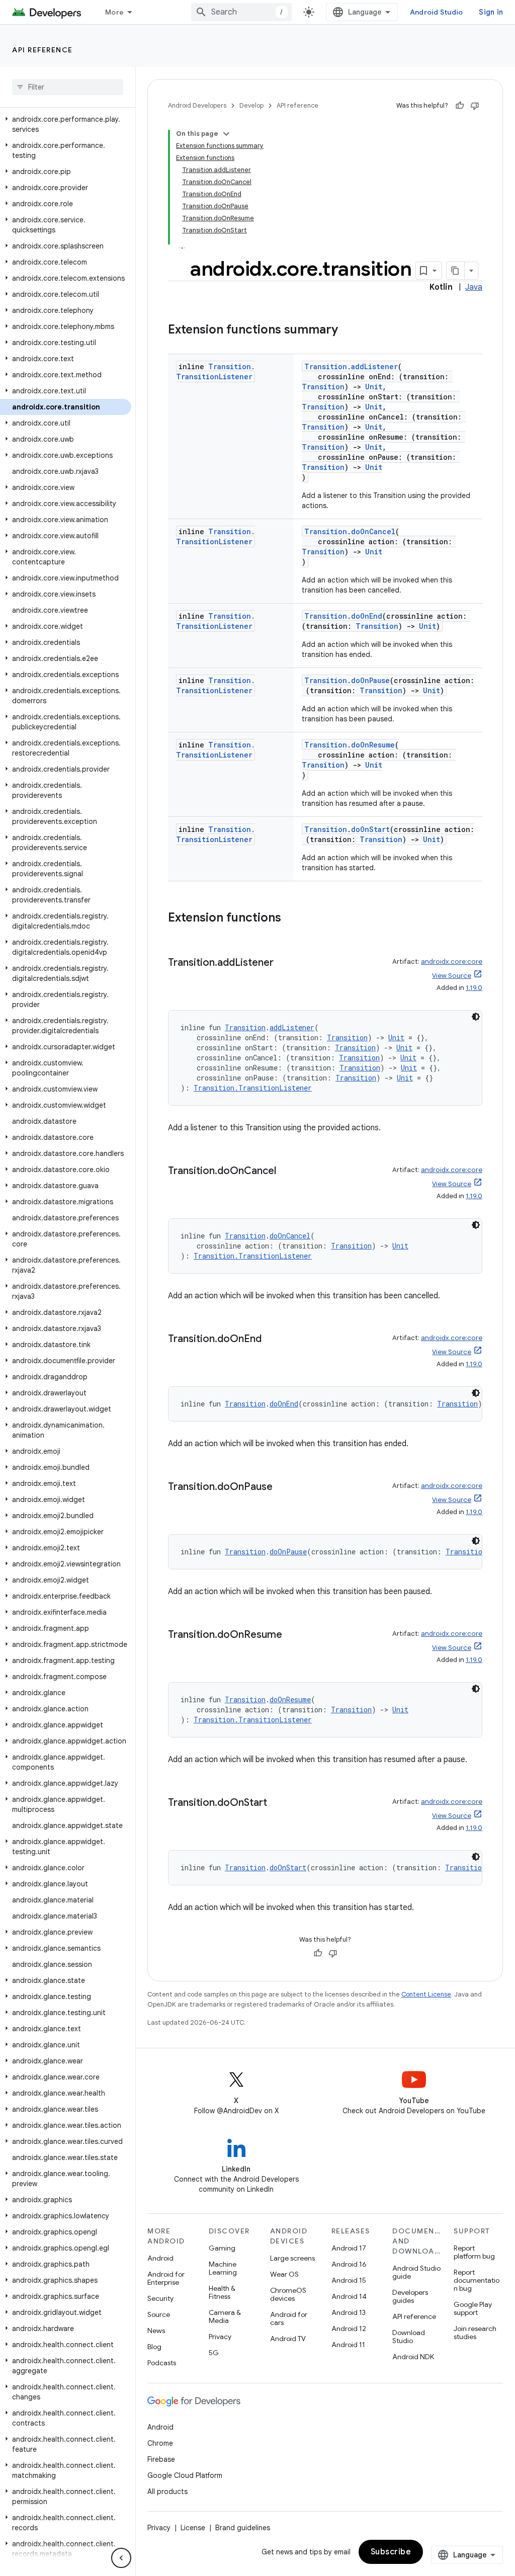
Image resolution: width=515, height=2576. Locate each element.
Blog (154, 2347)
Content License (426, 1994)
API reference (42, 50)
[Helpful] (460, 106)
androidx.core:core (452, 962)
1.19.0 (474, 988)
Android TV (288, 2339)
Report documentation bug (477, 2280)
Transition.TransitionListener (216, 371)
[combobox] (241, 12)
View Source (452, 976)
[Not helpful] (475, 106)
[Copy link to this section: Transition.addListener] (284, 963)
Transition (326, 366)
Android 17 (349, 2248)
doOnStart (370, 829)
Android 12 (349, 2329)
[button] (66, 124)
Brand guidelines (243, 2528)
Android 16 (349, 2264)
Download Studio (409, 2337)
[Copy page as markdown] (456, 271)
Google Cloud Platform (185, 2475)
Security (160, 2298)
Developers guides (410, 2296)
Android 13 (349, 2312)
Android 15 (349, 2280)
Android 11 (348, 2345)
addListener (374, 366)
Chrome (160, 2443)
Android (160, 2258)
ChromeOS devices (288, 2294)
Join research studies (475, 2333)
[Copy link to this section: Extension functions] (291, 919)
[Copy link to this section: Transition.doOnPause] (283, 1487)
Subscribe (391, 2552)
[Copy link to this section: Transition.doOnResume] (292, 1635)
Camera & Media (225, 2316)
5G (214, 2353)
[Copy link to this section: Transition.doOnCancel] (286, 1172)
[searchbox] (68, 87)
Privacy (220, 2337)
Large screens (292, 2258)
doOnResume (373, 745)
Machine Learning (223, 2268)
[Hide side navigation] (121, 2558)
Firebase (161, 2459)
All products (167, 2491)
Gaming (222, 2248)
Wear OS (284, 2274)
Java (474, 287)
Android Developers (197, 105)
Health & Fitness (222, 2292)
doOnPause (370, 680)
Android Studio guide (416, 2272)
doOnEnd (367, 616)
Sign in (491, 12)
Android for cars (289, 2318)
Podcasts (162, 2363)
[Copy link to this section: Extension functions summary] (348, 330)
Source (159, 2314)
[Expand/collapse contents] (226, 134)
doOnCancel (373, 531)
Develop (251, 105)
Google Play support (473, 2308)
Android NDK (413, 2357)
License (193, 2528)
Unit (374, 387)
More (114, 12)
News (156, 2331)
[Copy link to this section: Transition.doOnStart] (277, 1803)
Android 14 (349, 2296)
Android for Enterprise (166, 2278)
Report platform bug (474, 2252)
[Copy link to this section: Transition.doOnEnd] (272, 1340)
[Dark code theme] (476, 1017)
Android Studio (437, 12)
